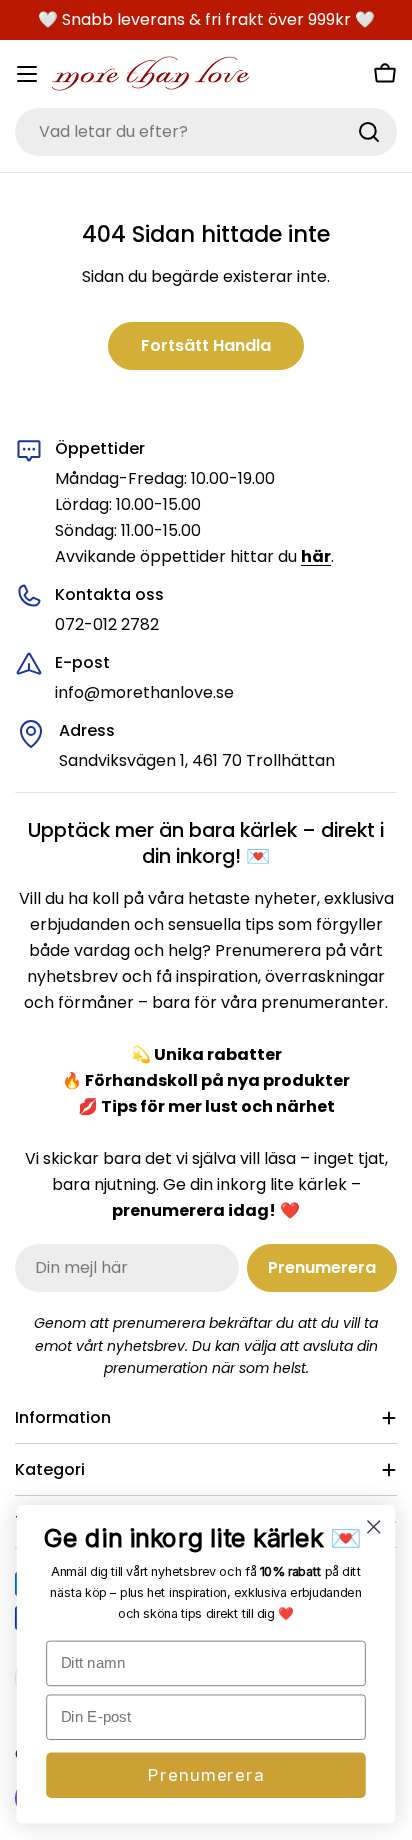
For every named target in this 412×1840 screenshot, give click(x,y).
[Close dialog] (373, 1526)
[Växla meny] (27, 74)
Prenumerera (205, 1775)
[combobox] (206, 132)
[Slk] (369, 132)
